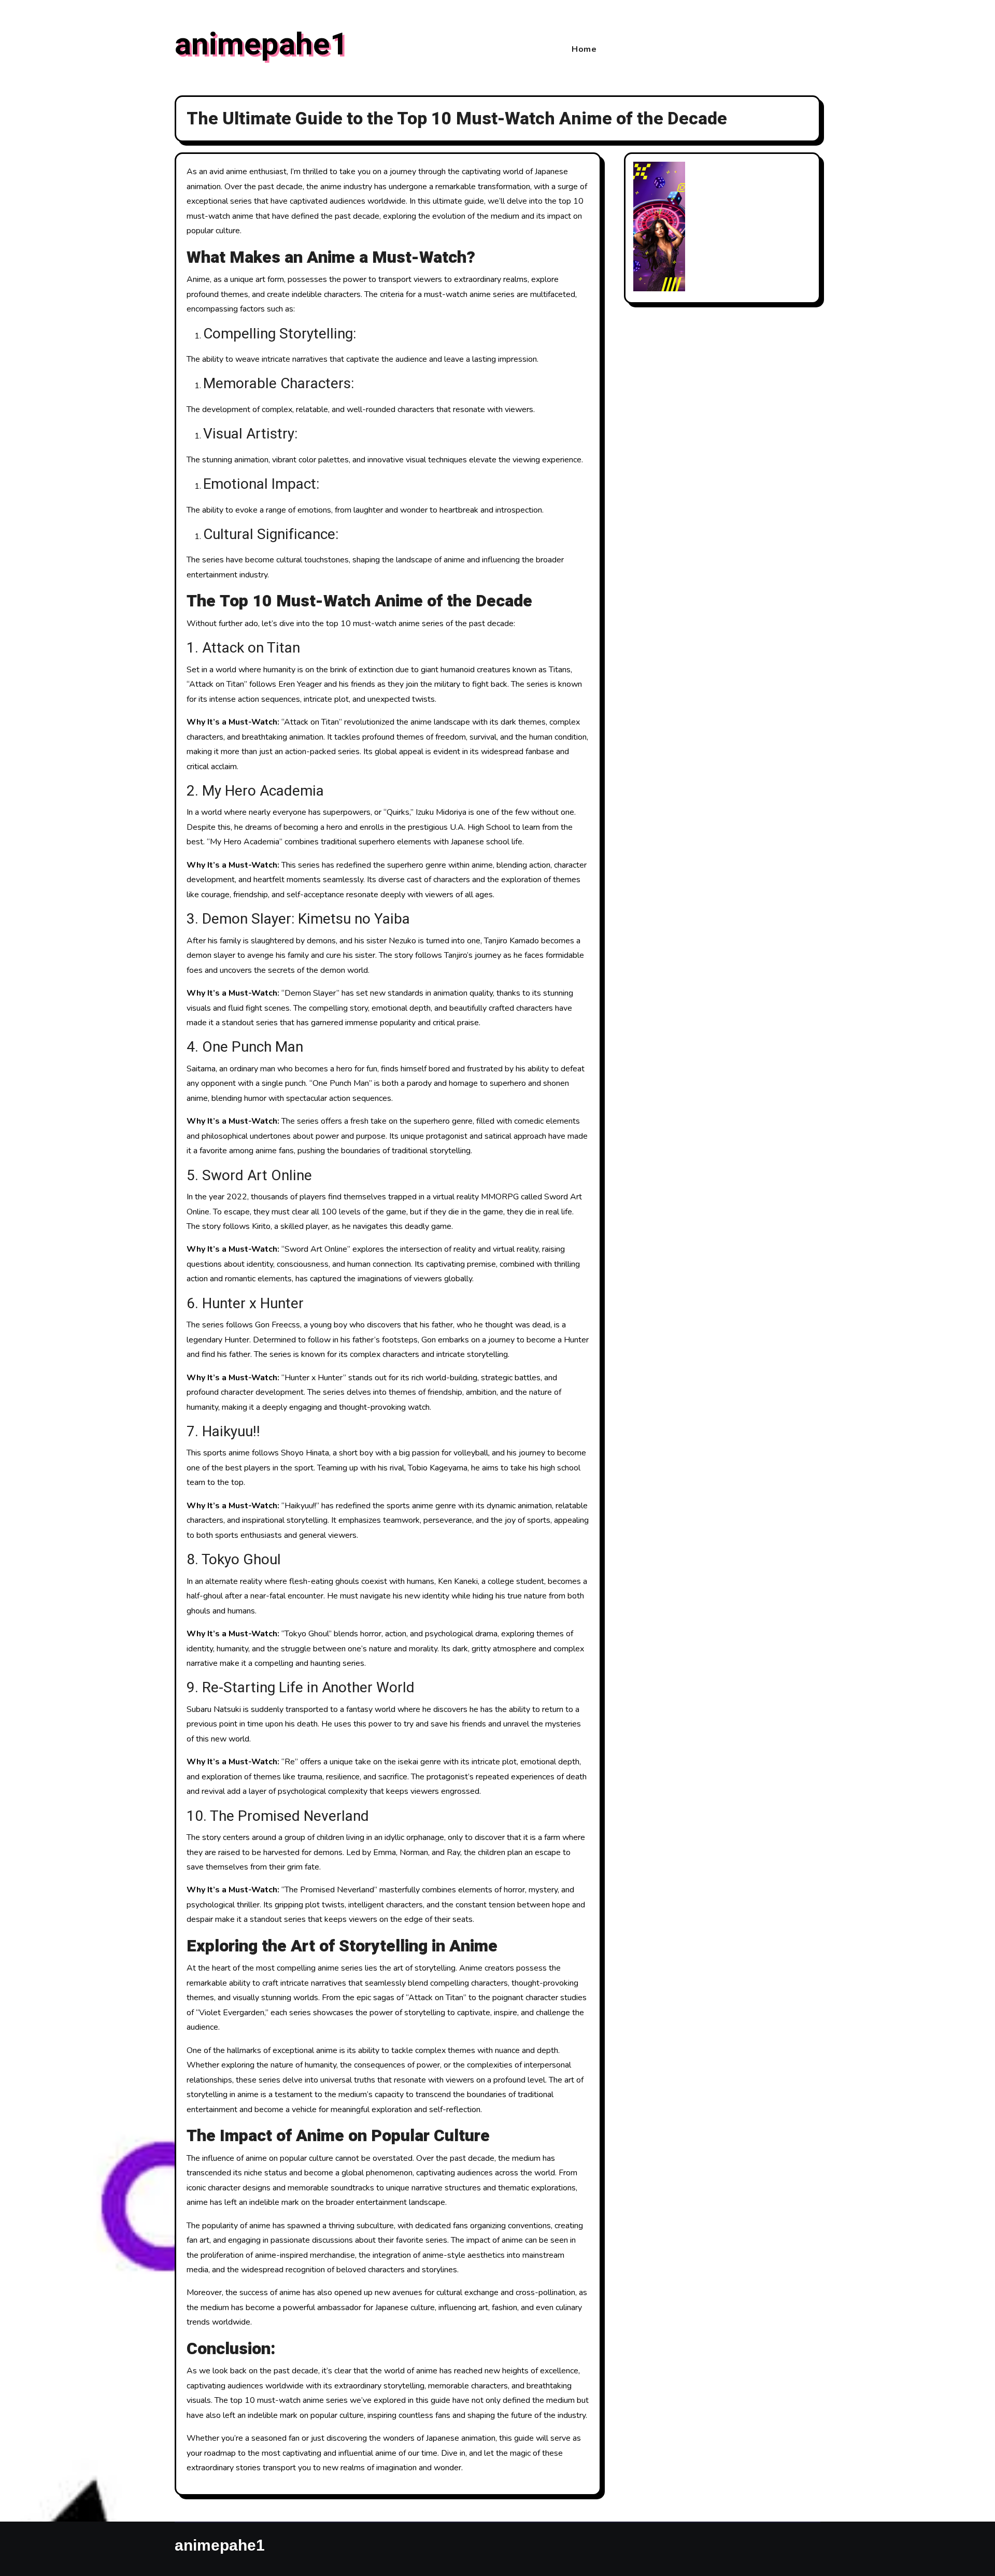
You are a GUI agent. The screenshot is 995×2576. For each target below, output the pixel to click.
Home (584, 49)
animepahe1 (261, 45)
